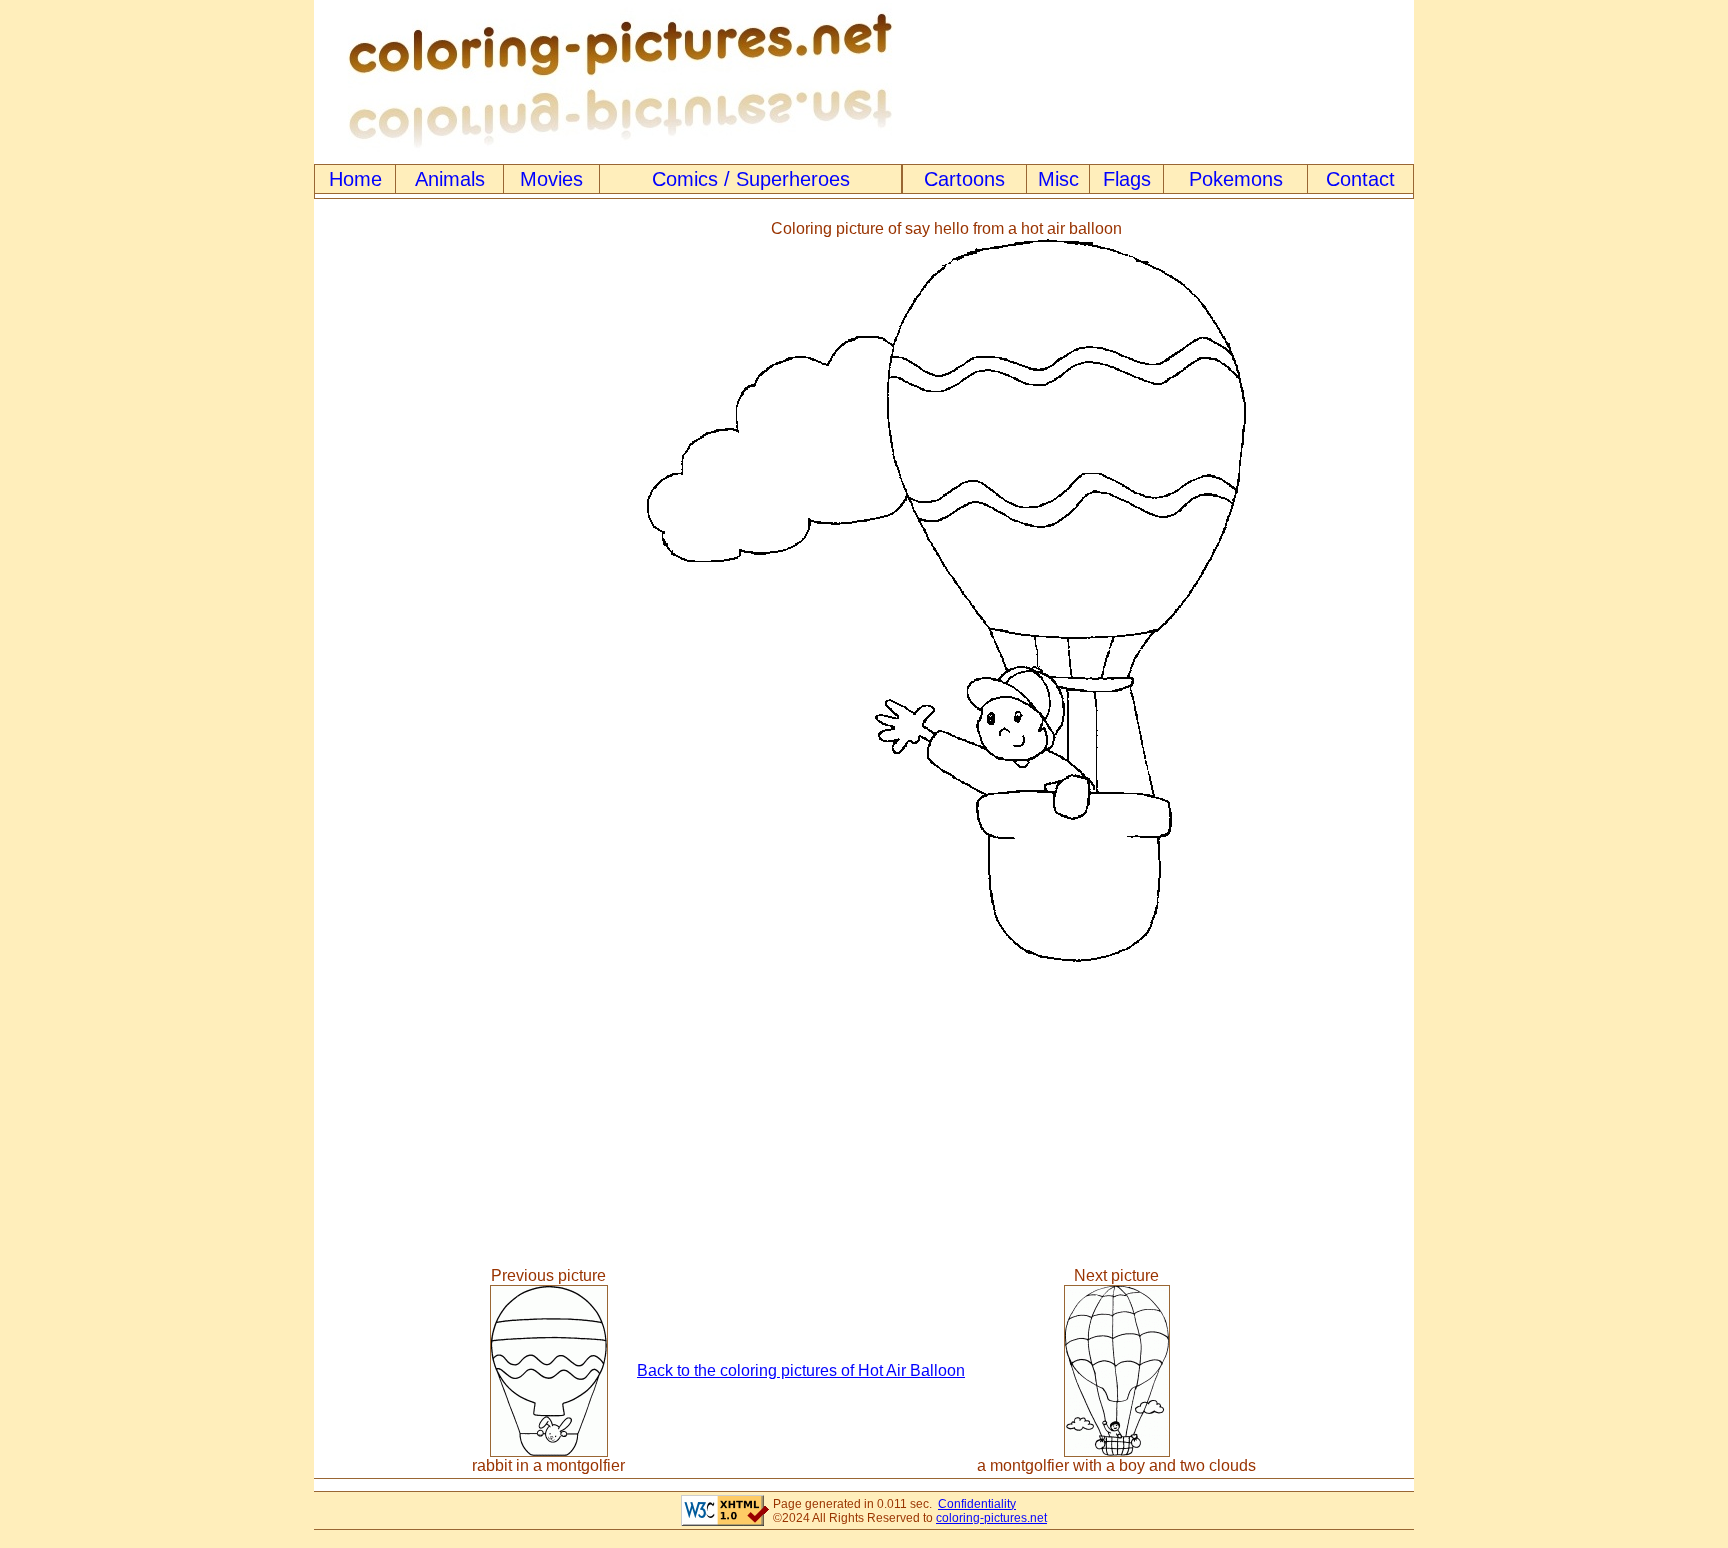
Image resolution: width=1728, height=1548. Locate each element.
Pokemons (1236, 179)
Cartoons (964, 179)
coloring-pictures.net (991, 1518)
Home (355, 179)
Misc (1058, 179)
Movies (551, 179)
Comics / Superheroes (751, 179)
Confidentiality (977, 1504)
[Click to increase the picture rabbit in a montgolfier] (549, 1451)
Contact (1360, 179)
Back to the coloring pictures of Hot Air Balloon (801, 1370)
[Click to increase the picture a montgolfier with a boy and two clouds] (1117, 1451)
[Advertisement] (397, 592)
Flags (1127, 179)
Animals (450, 179)
